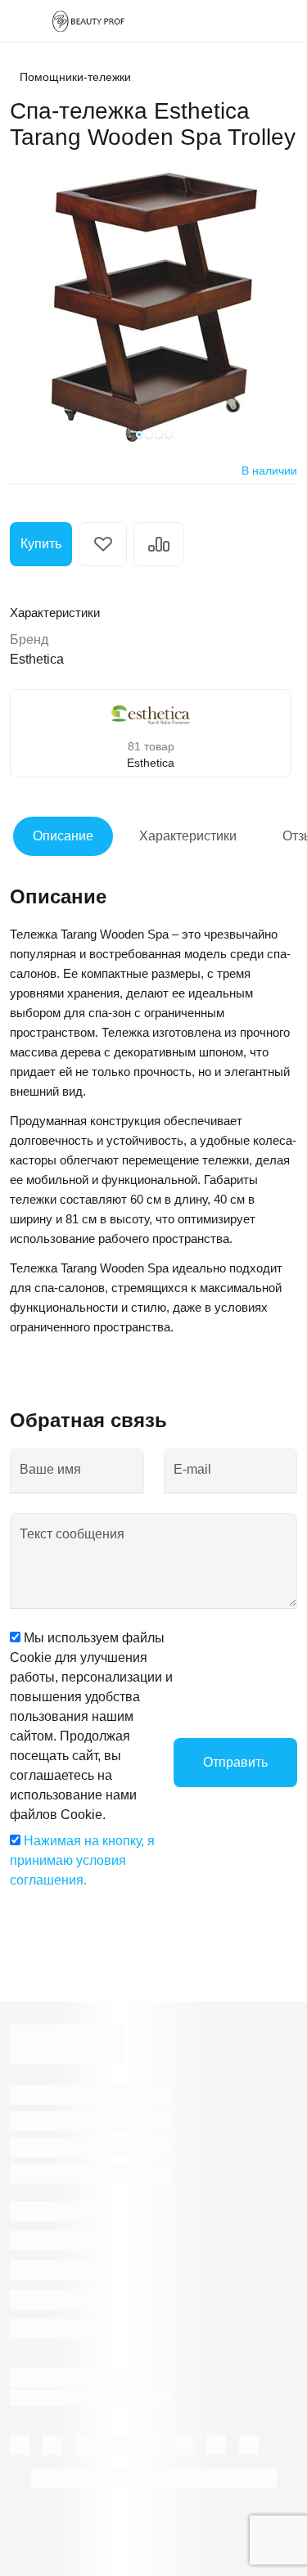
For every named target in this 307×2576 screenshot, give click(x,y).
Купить (41, 544)
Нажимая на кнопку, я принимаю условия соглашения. (82, 1860)
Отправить (235, 1762)
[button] (139, 435)
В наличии (269, 471)
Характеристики (188, 836)
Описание (63, 836)
